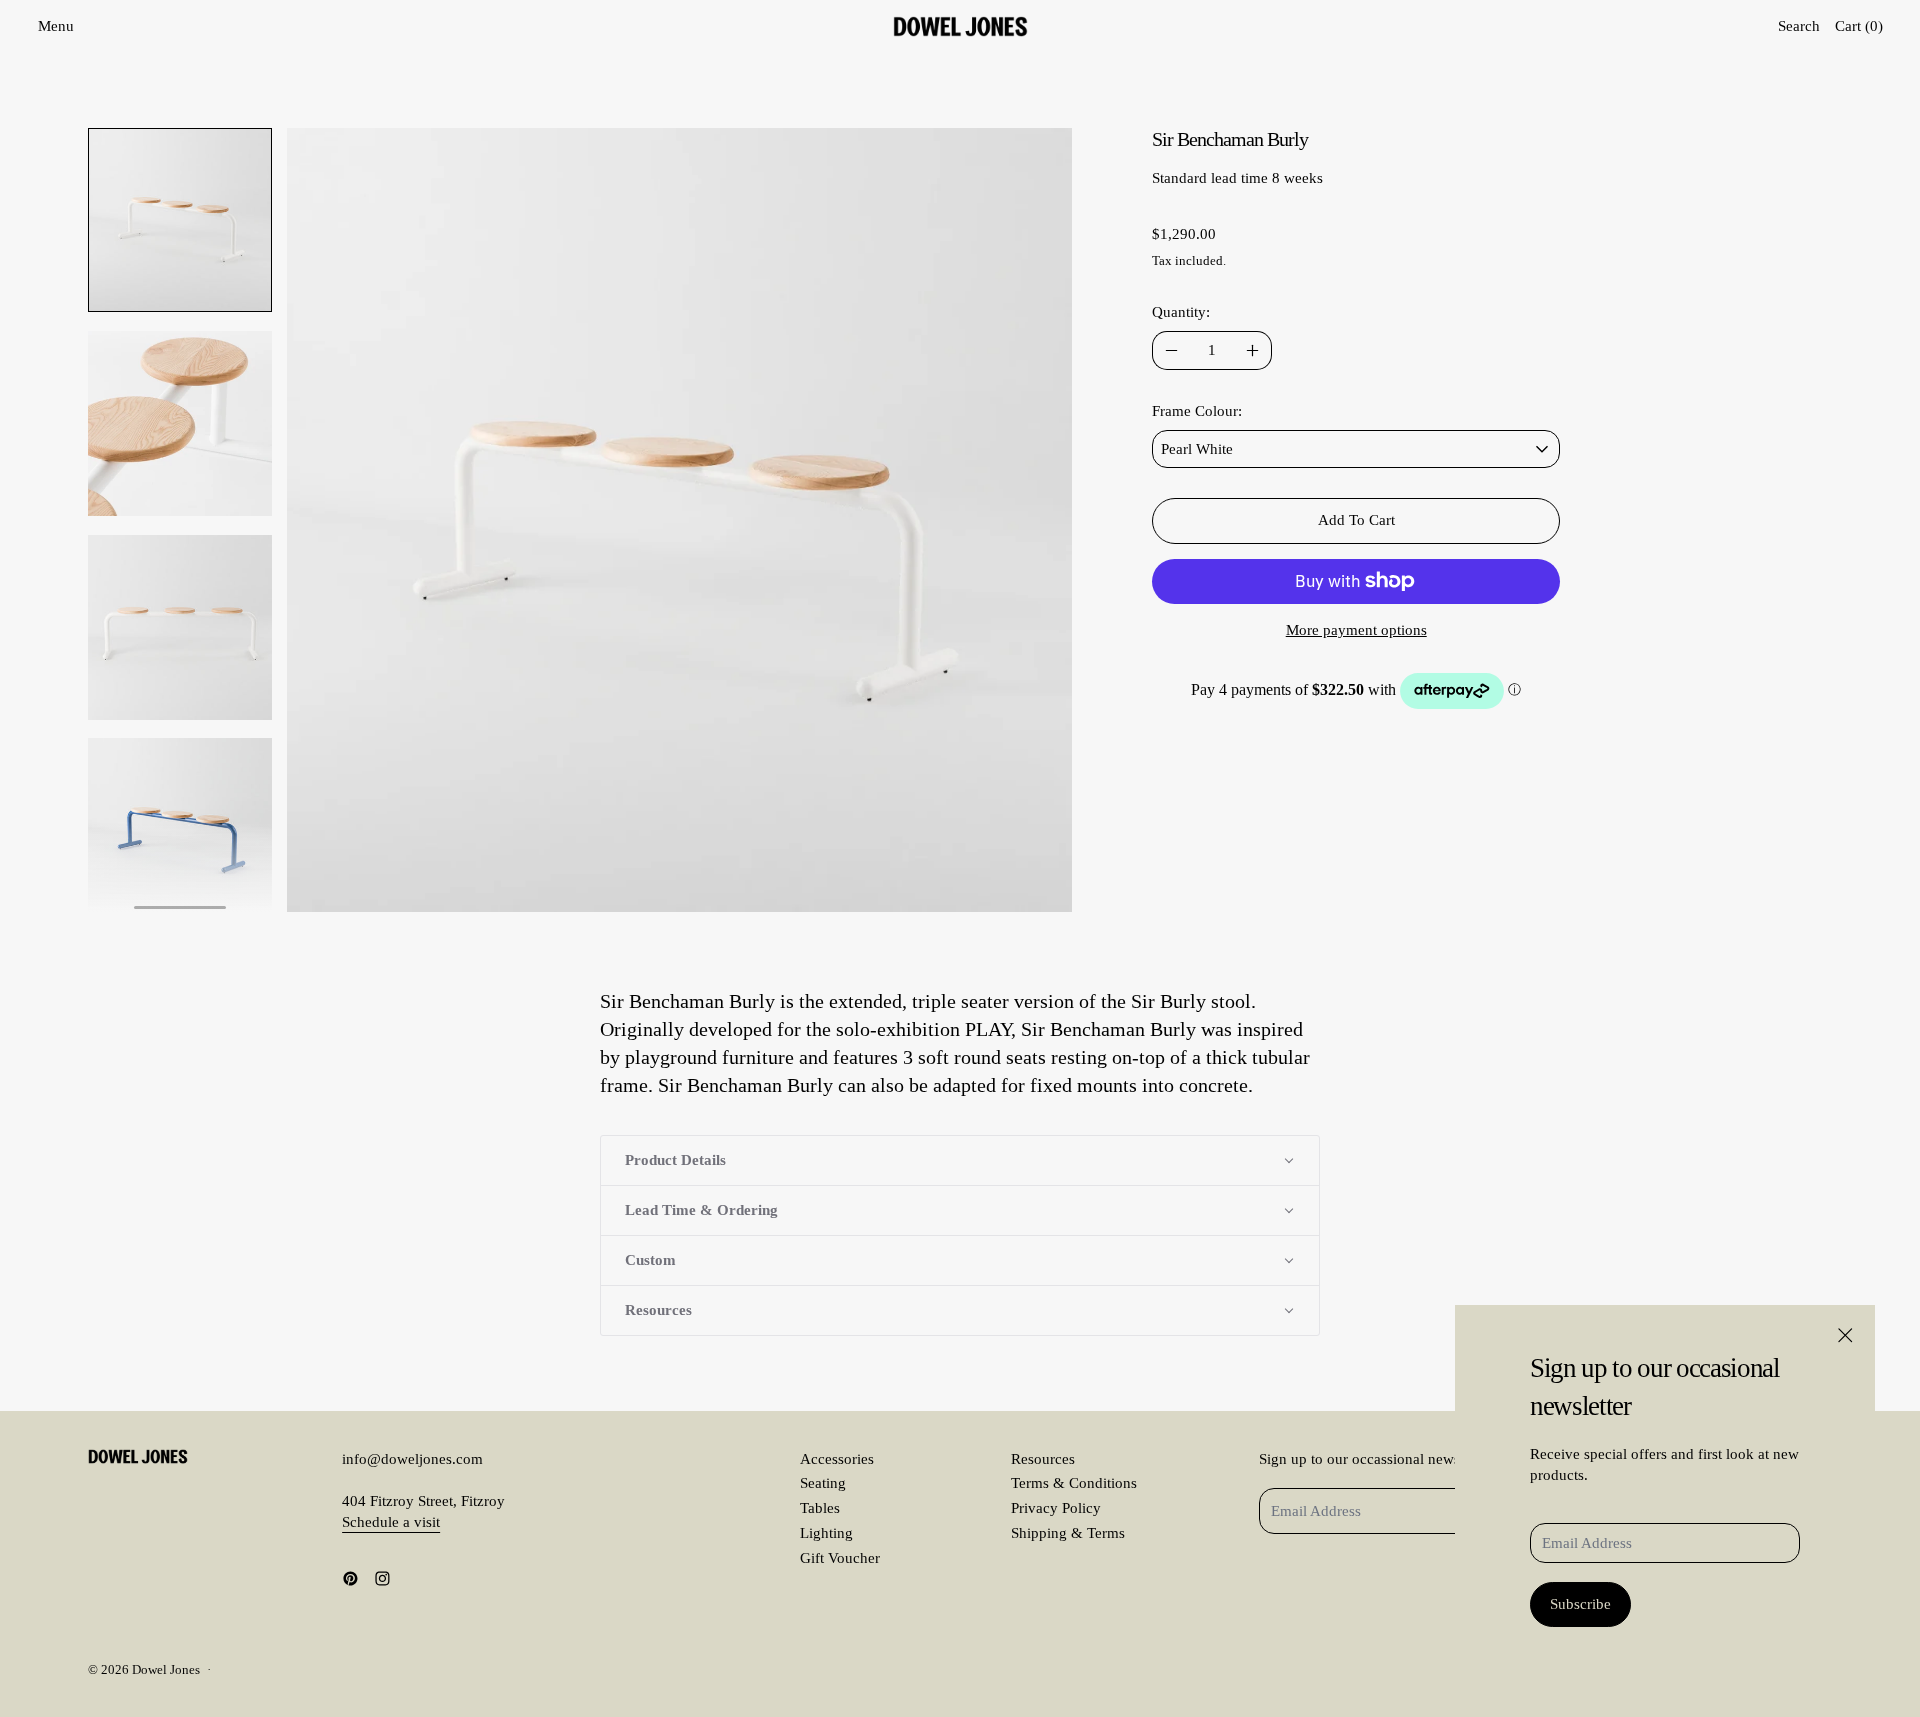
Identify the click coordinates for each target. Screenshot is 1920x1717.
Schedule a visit (391, 1522)
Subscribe (1580, 1604)
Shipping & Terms (1068, 1533)
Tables (820, 1508)
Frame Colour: (1197, 411)
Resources (1043, 1459)
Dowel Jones (166, 1670)
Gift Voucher (840, 1558)
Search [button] (1799, 26)
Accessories (837, 1459)
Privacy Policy (1056, 1508)
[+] (1253, 351)
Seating (823, 1483)
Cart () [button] (1859, 26)
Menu (56, 26)
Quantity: (1181, 312)
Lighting (826, 1533)
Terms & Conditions (1074, 1483)
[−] (1171, 351)
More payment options (1356, 630)
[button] (180, 220)
